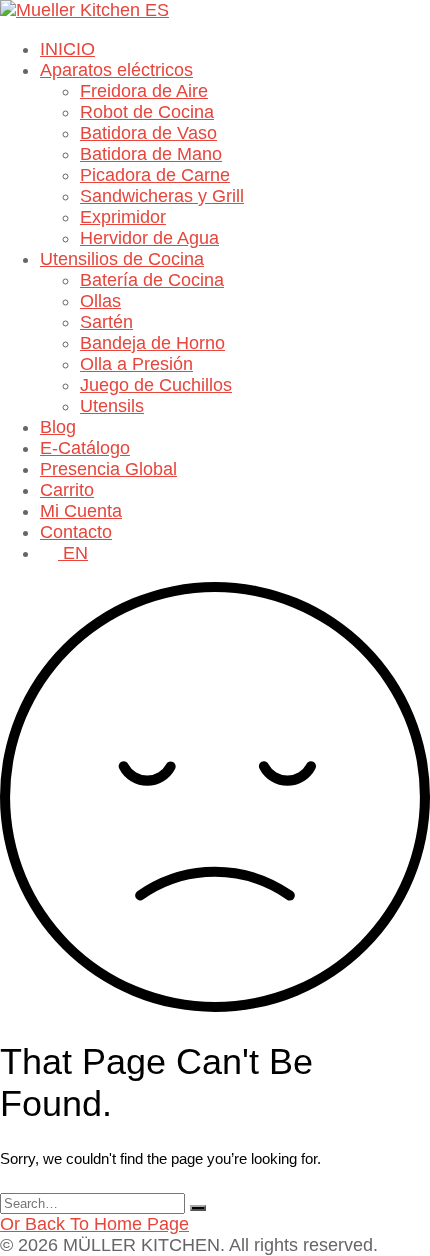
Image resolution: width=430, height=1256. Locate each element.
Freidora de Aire (144, 91)
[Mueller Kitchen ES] (84, 10)
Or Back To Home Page (94, 1224)
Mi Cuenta (81, 511)
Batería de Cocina (152, 280)
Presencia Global (108, 469)
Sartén (106, 322)
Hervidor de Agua (149, 238)
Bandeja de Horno (152, 343)
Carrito (67, 490)
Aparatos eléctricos (116, 70)
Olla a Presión (136, 364)
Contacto (76, 532)
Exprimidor (123, 217)
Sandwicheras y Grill (162, 196)
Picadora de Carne (155, 175)
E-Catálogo (85, 448)
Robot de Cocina (147, 112)
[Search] (198, 1208)
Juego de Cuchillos (156, 385)
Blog (58, 427)
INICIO (67, 49)
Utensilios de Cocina (122, 259)
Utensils (112, 406)
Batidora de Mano (151, 154)
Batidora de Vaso (148, 133)
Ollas (100, 301)
